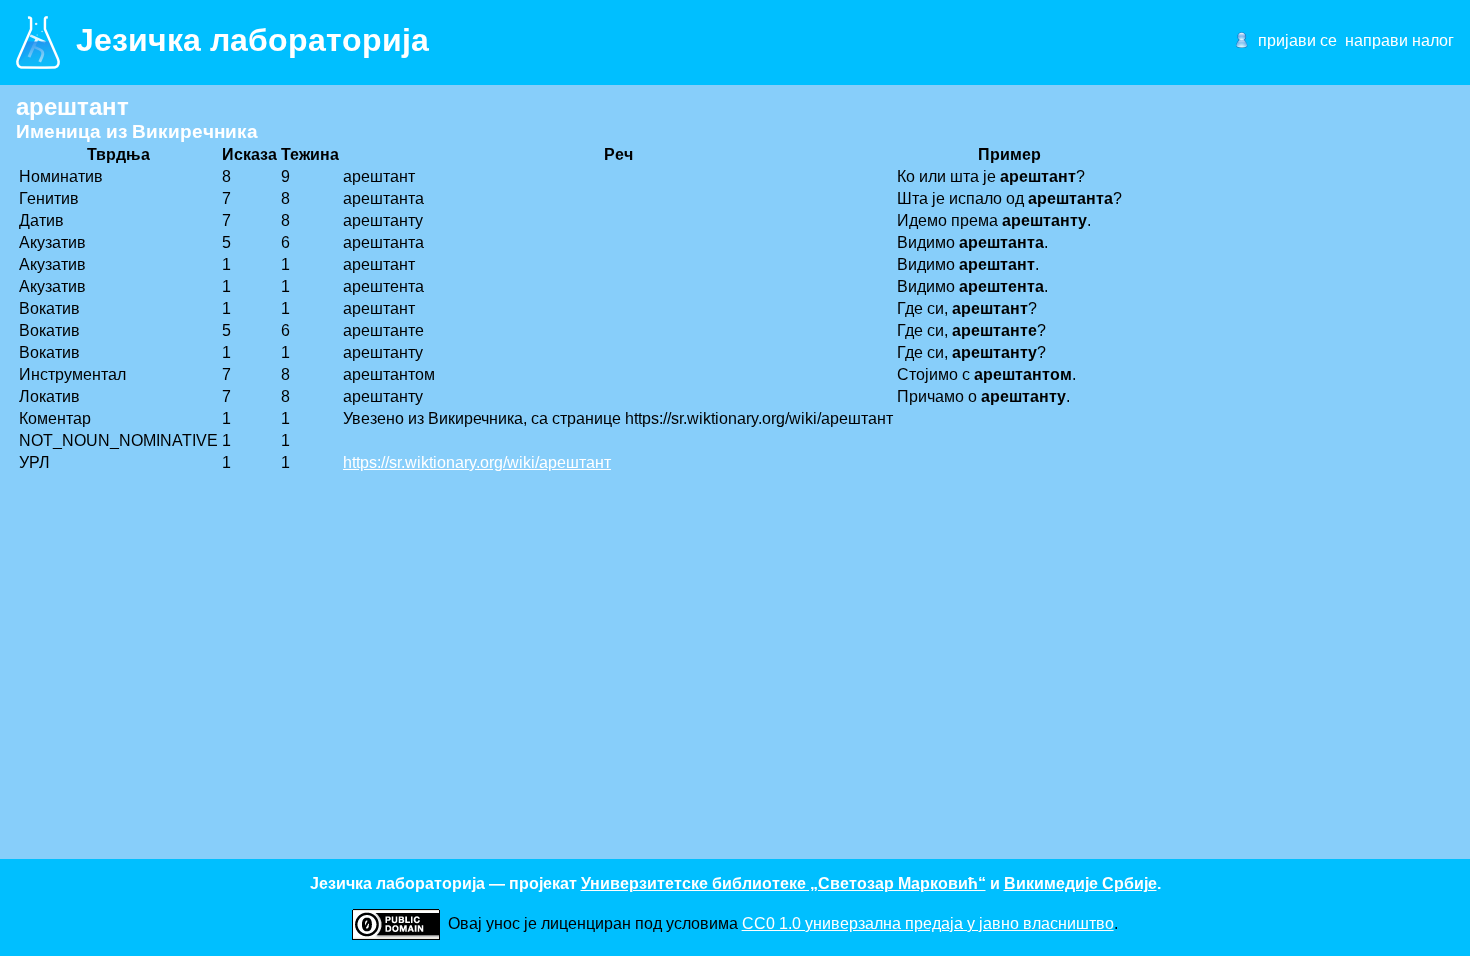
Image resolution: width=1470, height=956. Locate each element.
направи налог (1399, 40)
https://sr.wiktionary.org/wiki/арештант (477, 462)
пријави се (1297, 40)
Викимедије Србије (1080, 883)
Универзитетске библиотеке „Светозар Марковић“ (783, 883)
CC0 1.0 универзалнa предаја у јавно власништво (928, 923)
